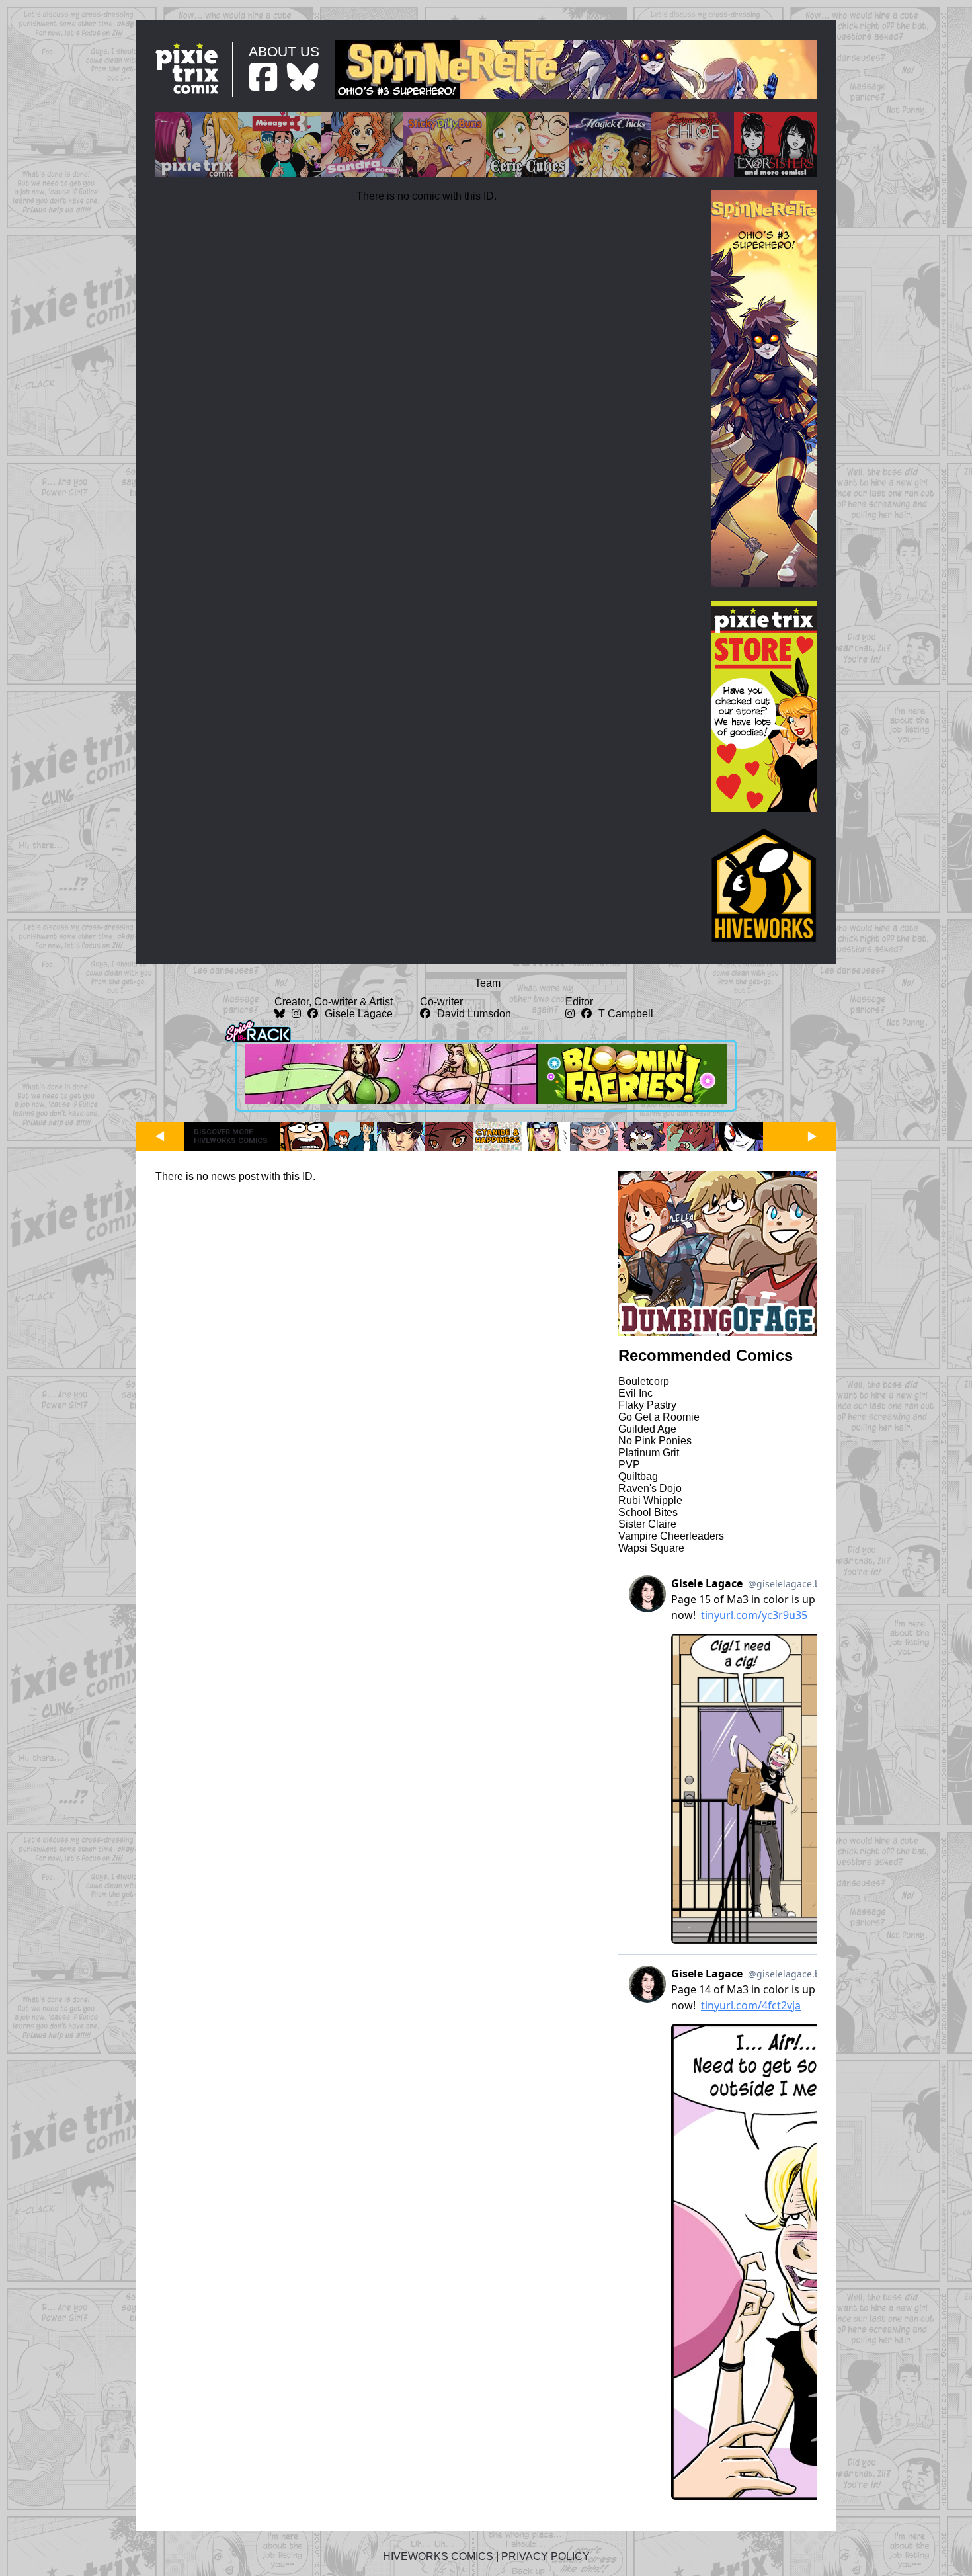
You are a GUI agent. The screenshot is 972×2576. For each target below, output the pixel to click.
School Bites (648, 1512)
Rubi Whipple (650, 1500)
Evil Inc (635, 1393)
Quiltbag (638, 1476)
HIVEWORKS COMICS (438, 2556)
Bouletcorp (644, 1381)
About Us (284, 51)
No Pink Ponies (655, 1441)
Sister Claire (647, 1524)
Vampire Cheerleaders (671, 1536)
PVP (629, 1465)
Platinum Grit (649, 1453)
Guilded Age (647, 1429)
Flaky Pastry (647, 1405)
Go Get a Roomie (659, 1417)
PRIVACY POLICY (546, 2556)
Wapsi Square (651, 1548)
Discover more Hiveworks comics (231, 1136)
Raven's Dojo (650, 1488)
